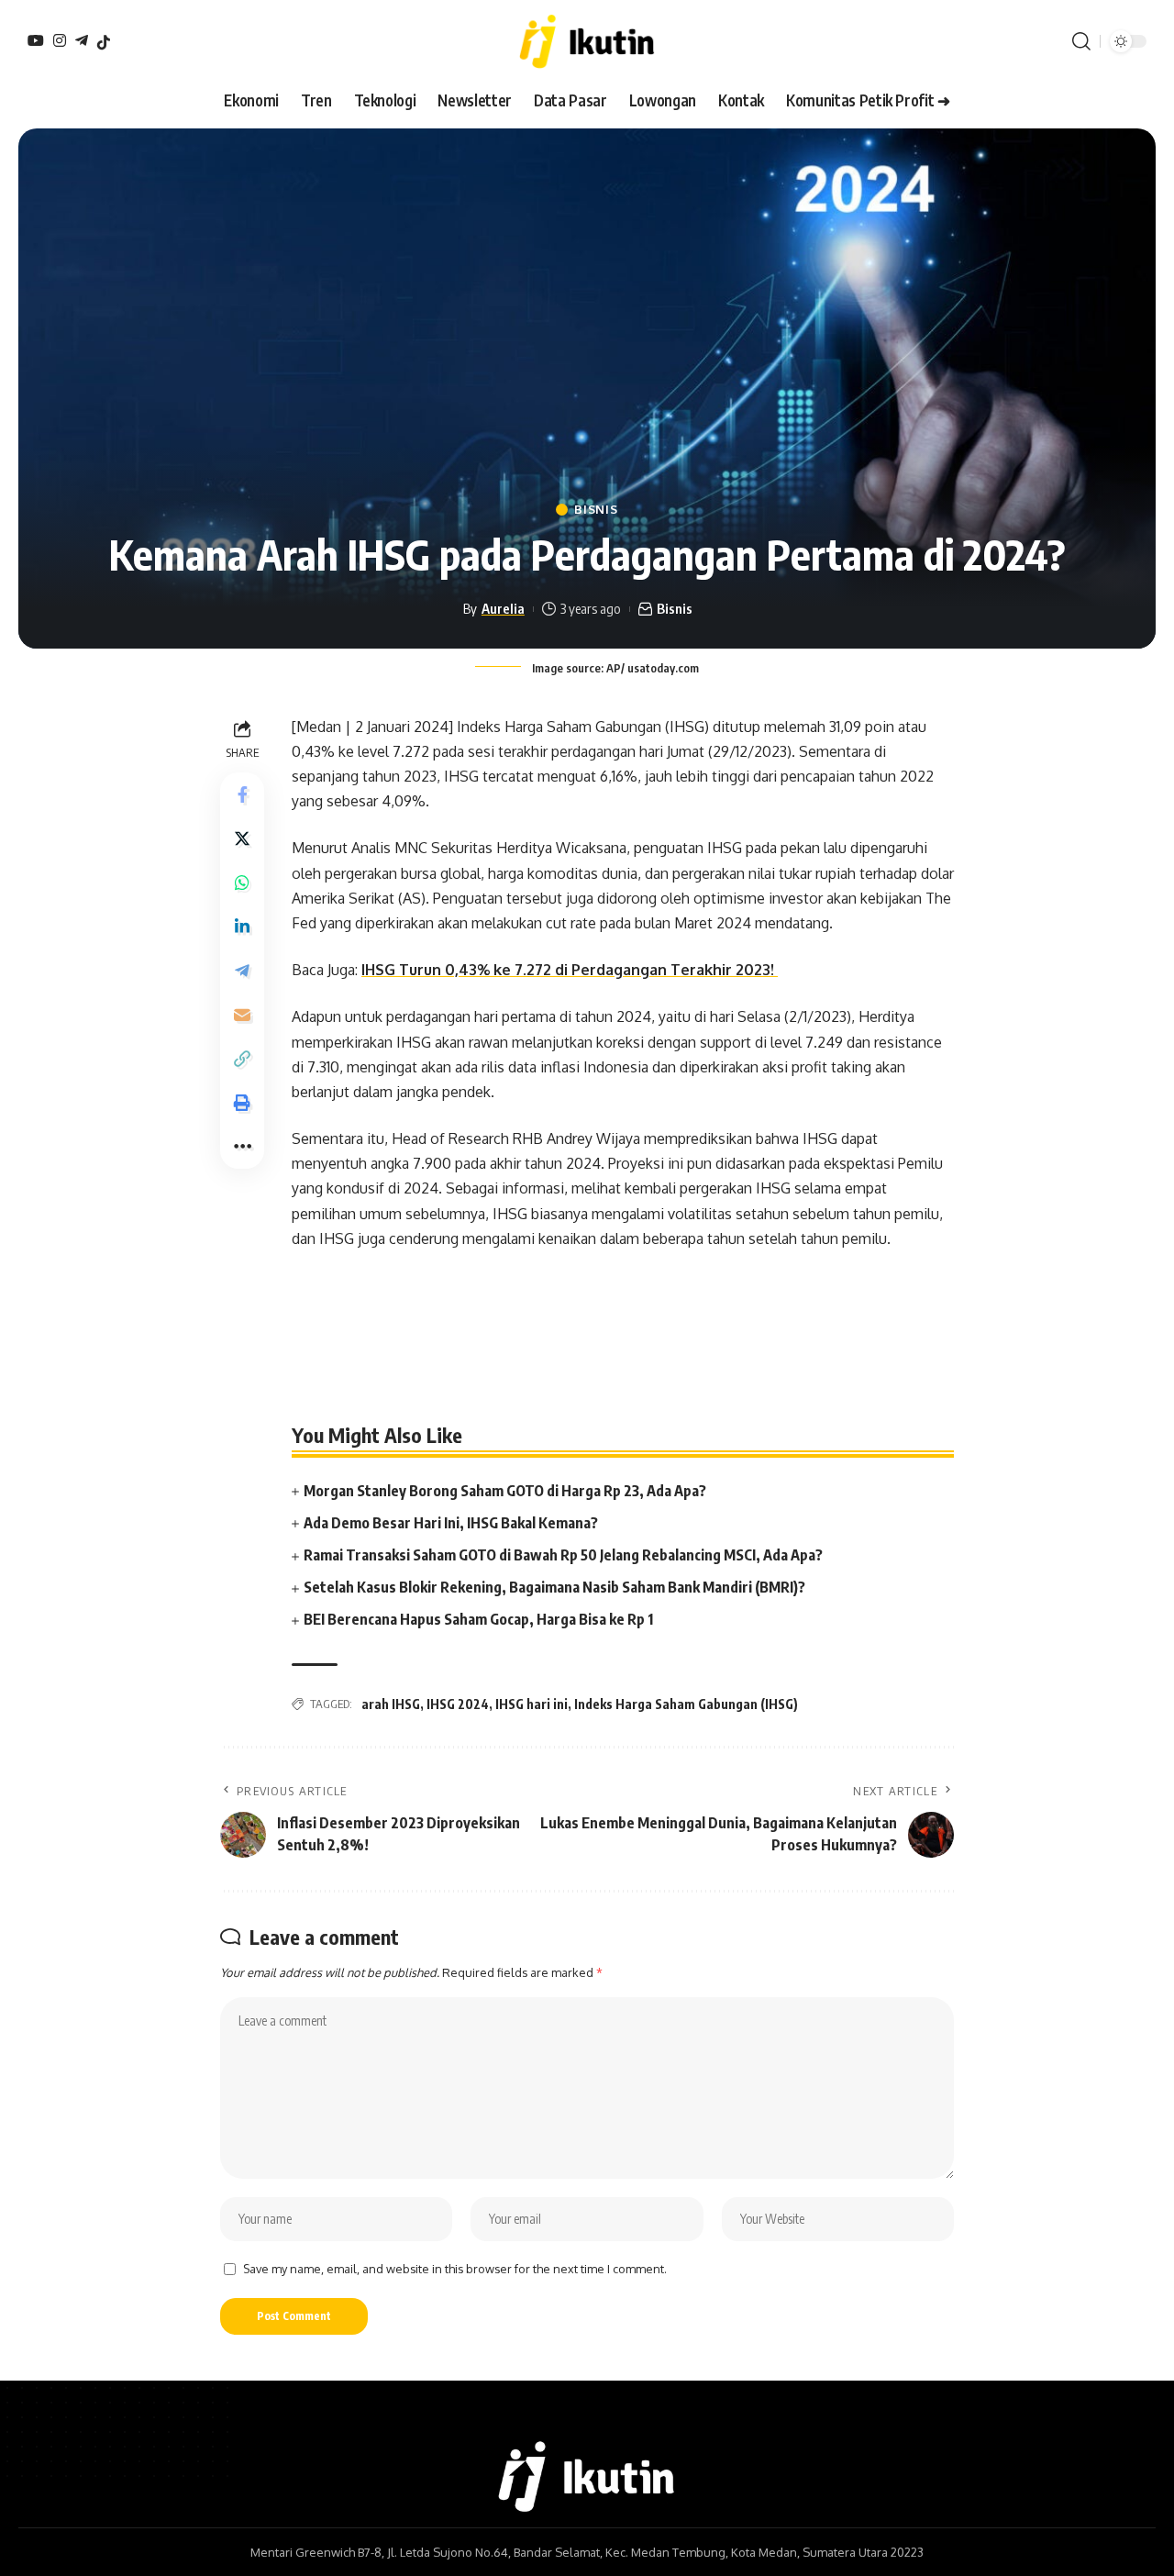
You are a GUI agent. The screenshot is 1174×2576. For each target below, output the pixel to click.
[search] (1081, 41)
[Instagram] (60, 40)
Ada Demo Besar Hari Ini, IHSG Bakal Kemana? (451, 1523)
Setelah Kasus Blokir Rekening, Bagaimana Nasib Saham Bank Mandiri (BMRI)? (554, 1587)
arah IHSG (391, 1704)
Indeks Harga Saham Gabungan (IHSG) (686, 1704)
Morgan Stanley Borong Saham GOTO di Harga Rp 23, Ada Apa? (505, 1491)
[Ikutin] (587, 41)
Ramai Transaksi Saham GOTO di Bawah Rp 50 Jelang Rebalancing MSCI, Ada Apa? (563, 1555)
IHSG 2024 (458, 1704)
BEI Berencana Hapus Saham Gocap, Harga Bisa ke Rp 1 (478, 1619)
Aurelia (503, 608)
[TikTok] (104, 42)
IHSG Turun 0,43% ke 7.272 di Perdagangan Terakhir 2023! (570, 970)
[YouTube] (36, 40)
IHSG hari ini (532, 1704)
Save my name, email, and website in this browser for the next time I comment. (455, 2269)
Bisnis (596, 510)
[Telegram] (82, 40)
